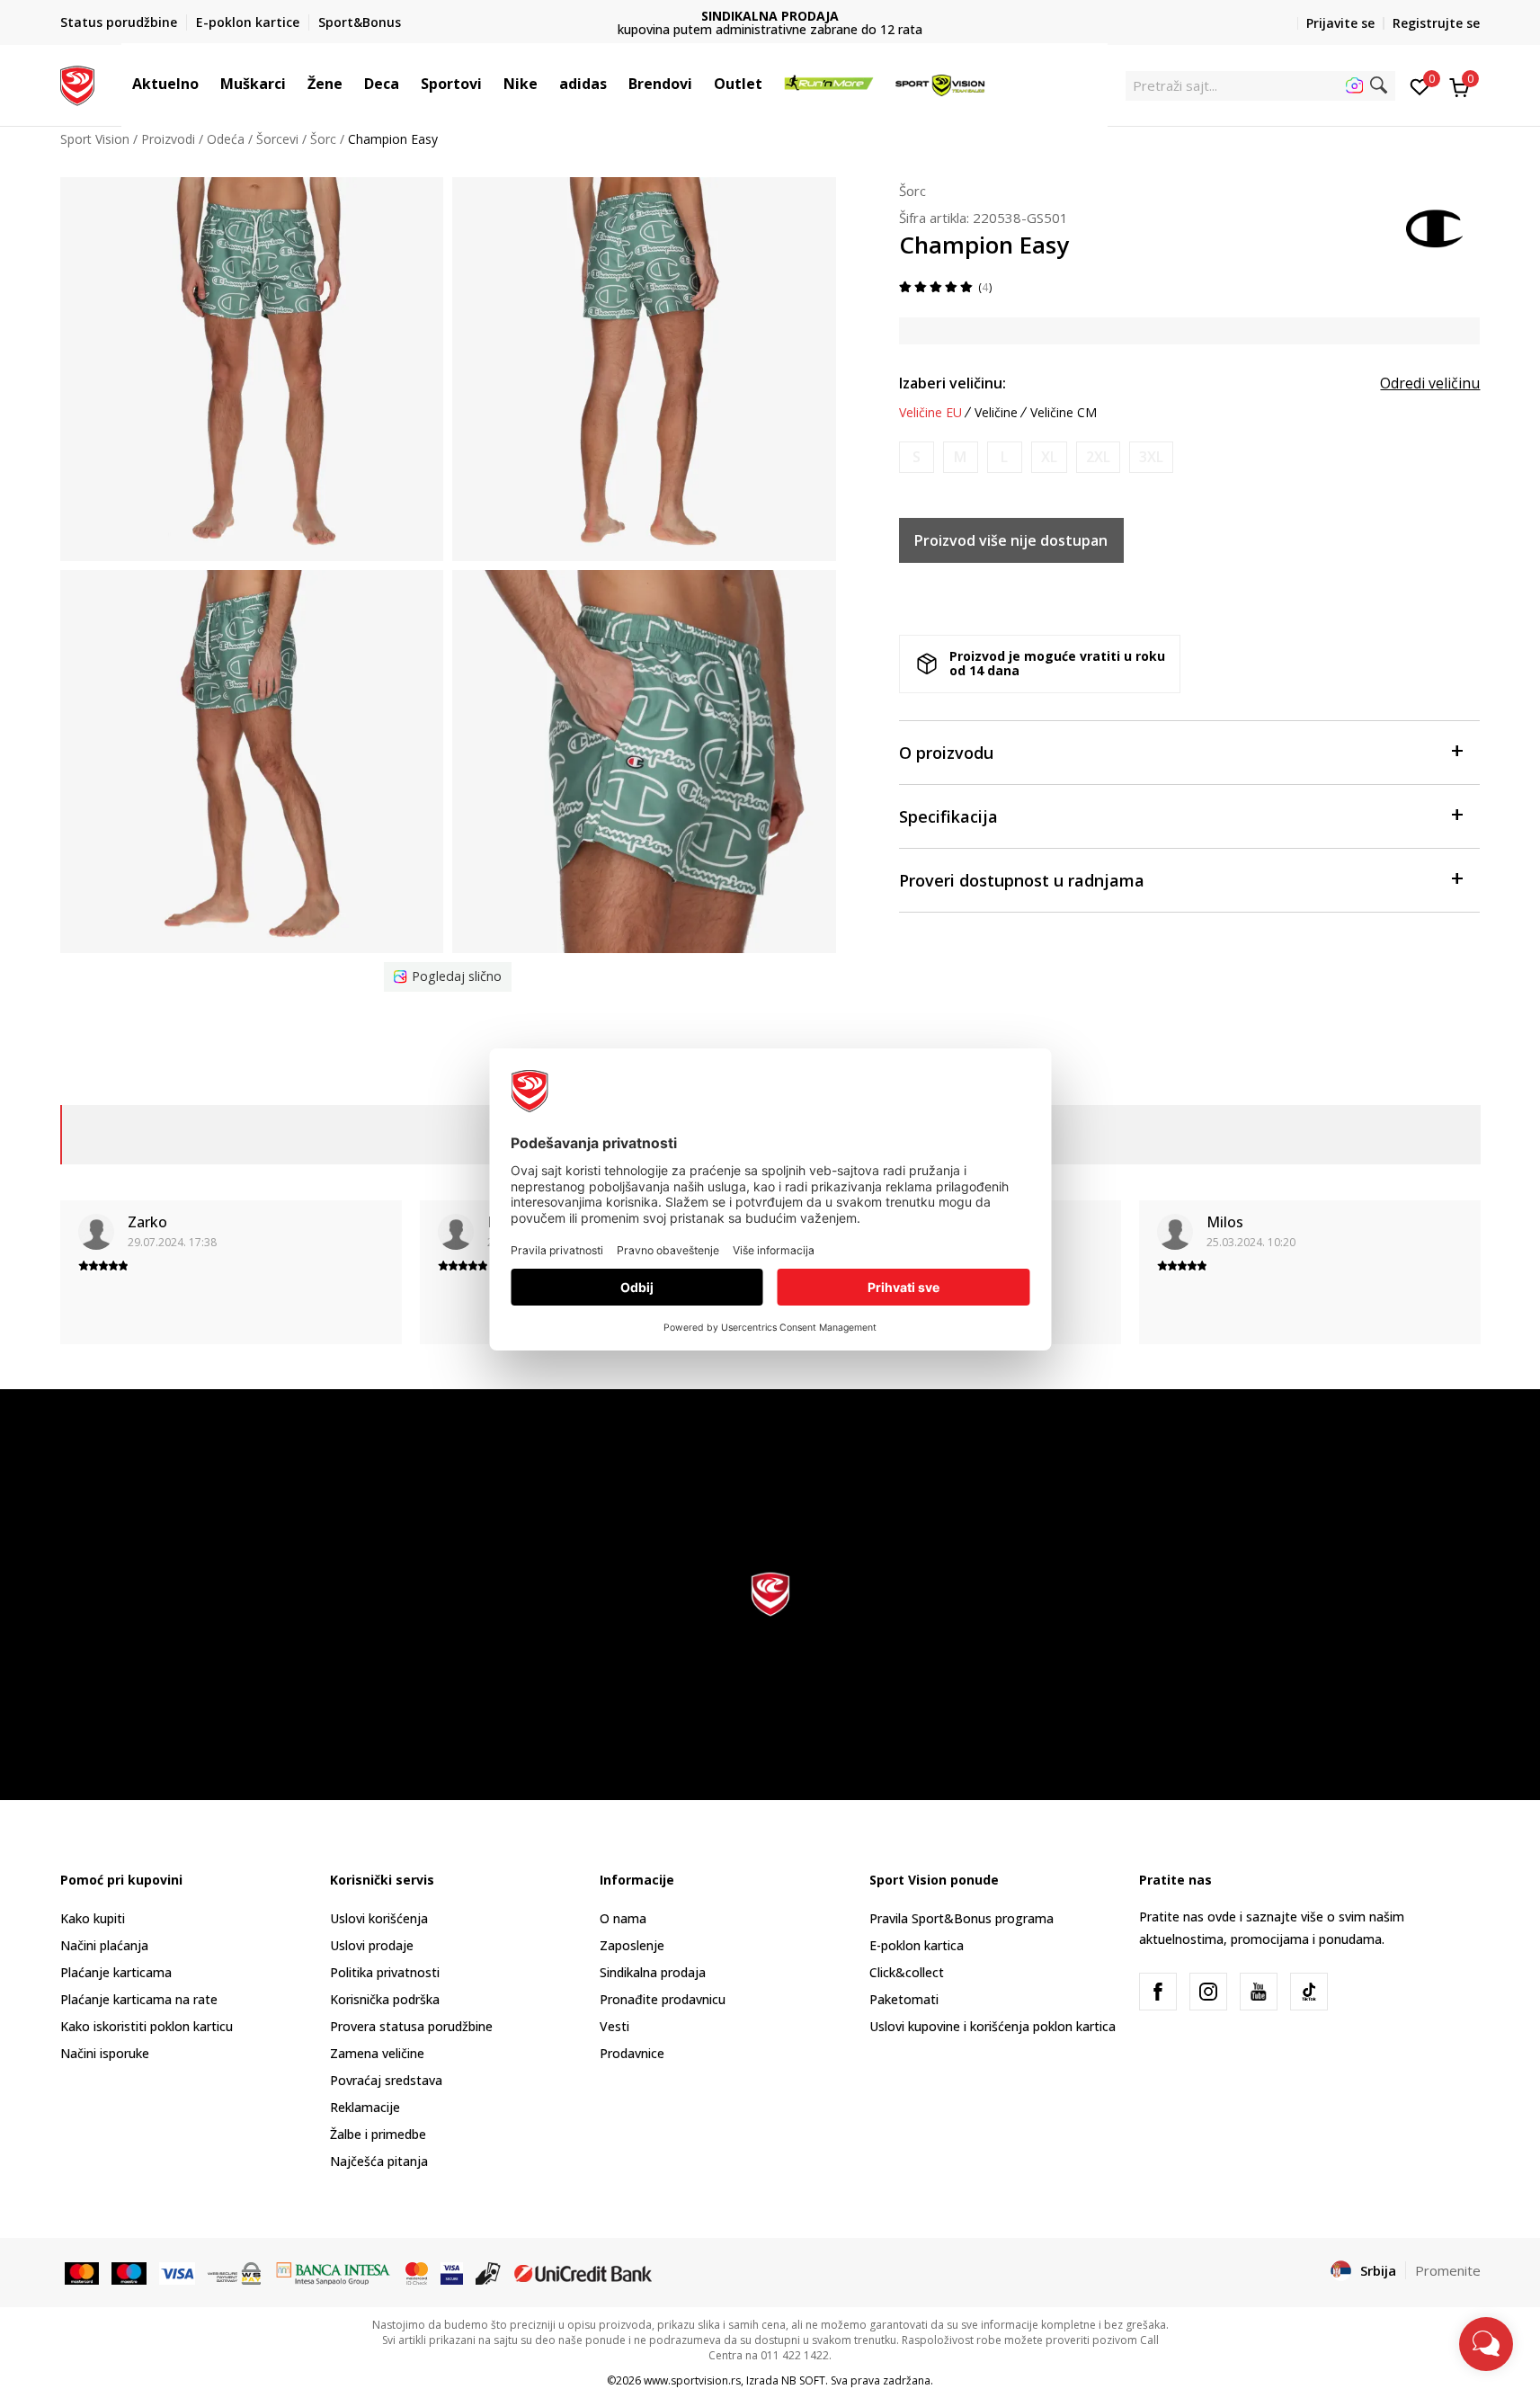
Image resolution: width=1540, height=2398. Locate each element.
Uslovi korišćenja (379, 1918)
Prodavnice (632, 2053)
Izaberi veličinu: (952, 383)
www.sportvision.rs (692, 2380)
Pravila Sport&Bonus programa (961, 1918)
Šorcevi (277, 139)
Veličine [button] (996, 413)
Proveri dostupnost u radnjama (1022, 880)
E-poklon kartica (917, 1945)
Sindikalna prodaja (653, 1972)
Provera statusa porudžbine (411, 2026)
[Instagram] (1208, 1992)
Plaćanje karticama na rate (139, 1999)
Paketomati (904, 1999)
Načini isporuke (105, 2053)
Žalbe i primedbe (378, 2134)
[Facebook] (1158, 1992)
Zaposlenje (632, 1945)
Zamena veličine (377, 2053)
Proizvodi (168, 139)
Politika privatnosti (385, 1972)
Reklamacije (365, 2107)
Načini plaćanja (104, 1945)
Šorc (323, 139)
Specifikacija (948, 816)
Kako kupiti (93, 1918)
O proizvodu (946, 753)
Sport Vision (95, 139)
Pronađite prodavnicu (663, 1999)
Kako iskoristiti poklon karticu (147, 2026)
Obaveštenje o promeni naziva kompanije (770, 23)
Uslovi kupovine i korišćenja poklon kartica (993, 2026)
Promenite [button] (1448, 2270)
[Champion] (1436, 227)
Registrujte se (1436, 23)
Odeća (226, 139)
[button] (208, 84)
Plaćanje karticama (116, 1972)
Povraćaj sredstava (386, 2080)
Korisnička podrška (385, 1999)
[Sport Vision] (78, 84)
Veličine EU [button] (930, 413)
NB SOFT (803, 2380)
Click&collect (907, 1972)
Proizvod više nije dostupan (1011, 540)
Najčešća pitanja (379, 2161)
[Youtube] (1259, 1992)
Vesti (614, 2026)
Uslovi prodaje (372, 1945)
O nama (623, 1918)
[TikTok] (1309, 1992)
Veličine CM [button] (1064, 413)
